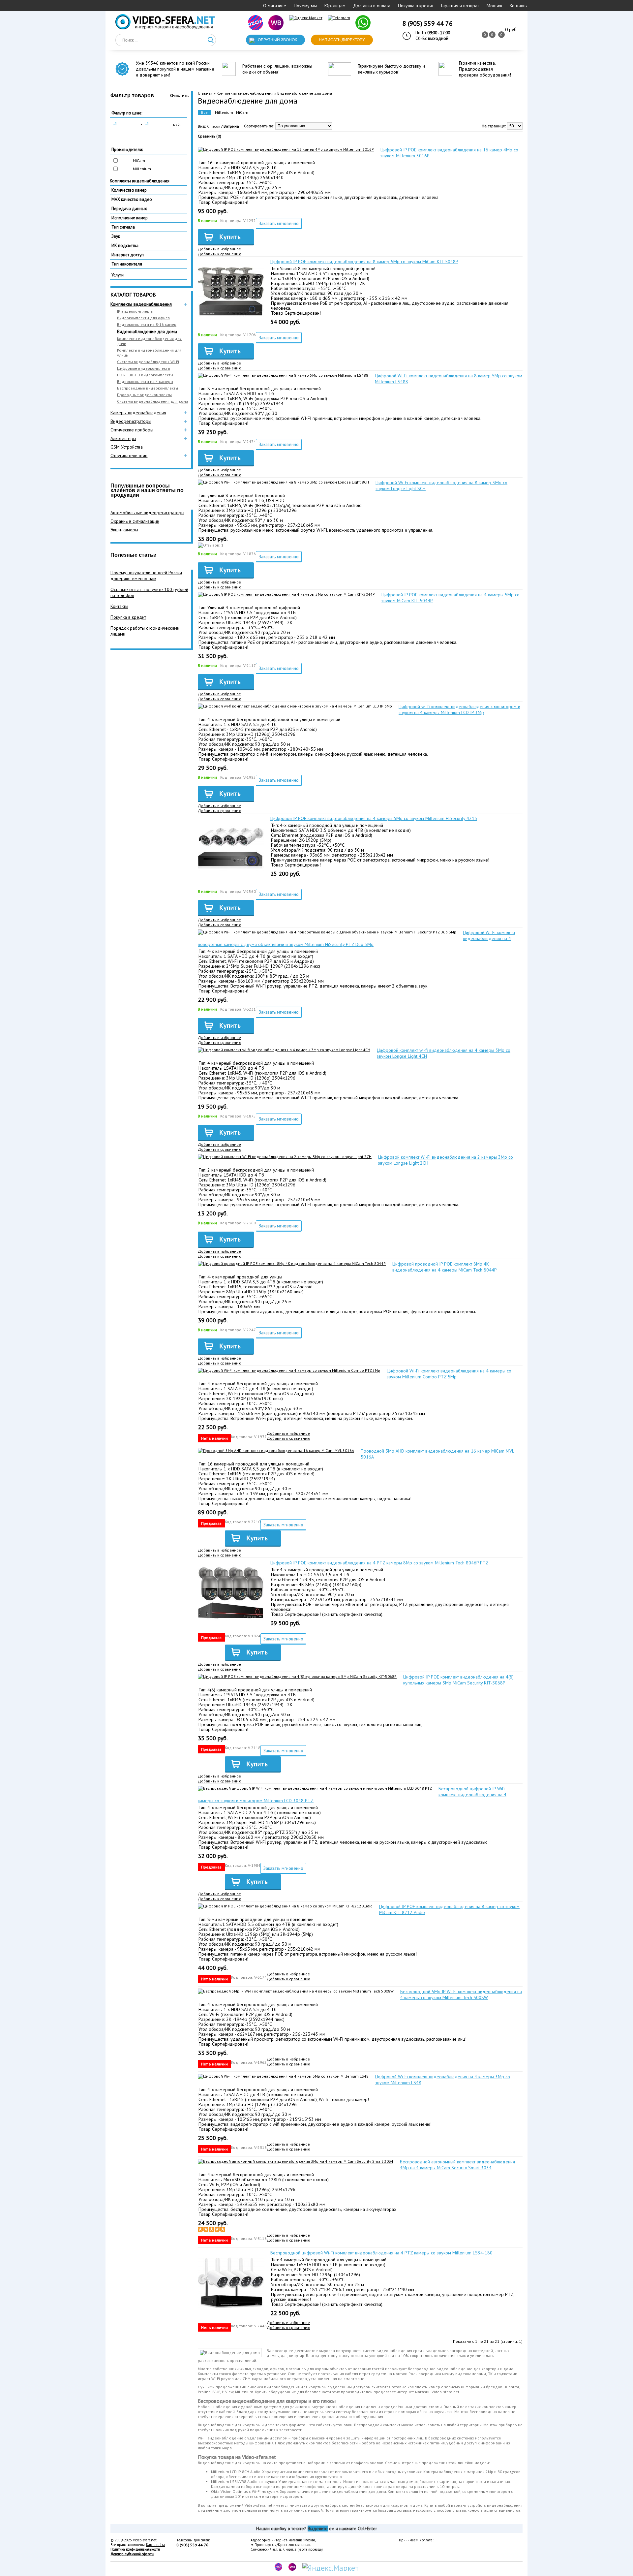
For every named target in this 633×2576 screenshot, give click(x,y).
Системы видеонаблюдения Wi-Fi (148, 362)
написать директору (342, 40)
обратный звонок (277, 40)
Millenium (142, 169)
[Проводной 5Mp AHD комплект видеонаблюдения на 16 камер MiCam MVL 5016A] (276, 1450)
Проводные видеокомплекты (144, 395)
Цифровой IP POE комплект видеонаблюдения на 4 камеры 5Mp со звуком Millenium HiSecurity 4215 (374, 818)
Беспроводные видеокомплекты (148, 388)
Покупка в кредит (416, 6)
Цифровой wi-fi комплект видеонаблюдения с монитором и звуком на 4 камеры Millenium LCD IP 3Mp (459, 709)
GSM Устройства (127, 447)
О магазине (275, 6)
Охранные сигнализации (135, 521)
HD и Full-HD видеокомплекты (145, 375)
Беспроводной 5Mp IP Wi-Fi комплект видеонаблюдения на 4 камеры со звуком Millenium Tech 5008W (461, 1995)
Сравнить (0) (210, 136)
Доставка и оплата (372, 6)
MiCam (139, 160)
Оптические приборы (132, 430)
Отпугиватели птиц (129, 456)
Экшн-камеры (124, 530)
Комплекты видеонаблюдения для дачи (149, 341)
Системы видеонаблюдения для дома (153, 401)
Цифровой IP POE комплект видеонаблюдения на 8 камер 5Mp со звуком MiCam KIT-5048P (364, 262)
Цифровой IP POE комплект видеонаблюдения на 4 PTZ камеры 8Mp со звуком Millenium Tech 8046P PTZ (379, 1563)
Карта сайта (155, 2545)
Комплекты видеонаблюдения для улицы (149, 353)
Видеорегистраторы (131, 421)
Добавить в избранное (219, 249)
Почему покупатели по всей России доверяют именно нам (146, 576)
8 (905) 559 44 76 (428, 23)
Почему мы (305, 6)
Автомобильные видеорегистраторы (147, 513)
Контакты (519, 6)
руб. (177, 124)
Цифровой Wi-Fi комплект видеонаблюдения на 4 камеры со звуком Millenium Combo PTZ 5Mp (449, 1374)
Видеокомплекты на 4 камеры (145, 381)
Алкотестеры (123, 438)
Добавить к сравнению (220, 254)
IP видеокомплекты (135, 311)
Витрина (231, 126)
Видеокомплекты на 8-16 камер (147, 324)
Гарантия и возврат (460, 6)
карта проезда (310, 2549)
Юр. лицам (335, 6)
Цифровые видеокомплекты (144, 368)
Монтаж (494, 6)
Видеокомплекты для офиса (143, 318)
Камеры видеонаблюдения (138, 413)
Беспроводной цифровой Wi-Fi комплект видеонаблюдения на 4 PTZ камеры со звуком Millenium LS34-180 (381, 2253)
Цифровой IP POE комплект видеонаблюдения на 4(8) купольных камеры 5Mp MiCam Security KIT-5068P (458, 1680)
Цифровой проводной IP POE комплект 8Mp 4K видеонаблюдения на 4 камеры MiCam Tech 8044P (445, 1267)
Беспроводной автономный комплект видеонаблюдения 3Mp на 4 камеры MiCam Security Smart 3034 (457, 2165)
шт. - (511, 30)
